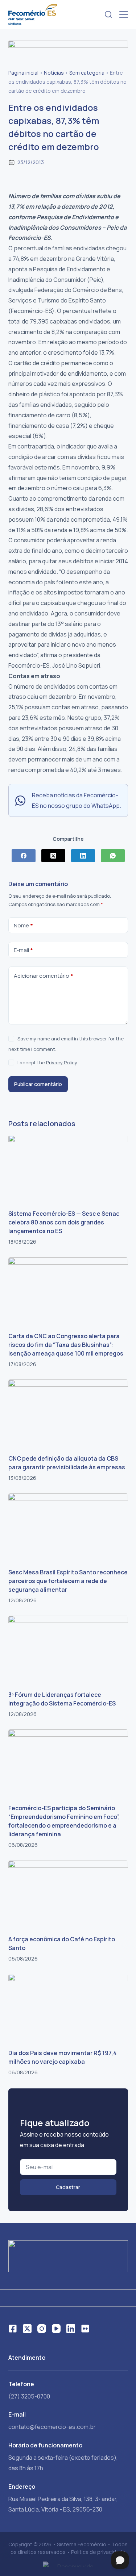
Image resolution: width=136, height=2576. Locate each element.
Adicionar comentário (44, 976)
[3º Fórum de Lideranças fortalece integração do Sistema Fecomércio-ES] (68, 1649)
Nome (23, 925)
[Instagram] (42, 2329)
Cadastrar (68, 2187)
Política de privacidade (98, 2552)
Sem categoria (87, 73)
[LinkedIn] (83, 856)
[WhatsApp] (113, 856)
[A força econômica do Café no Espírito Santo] (68, 1894)
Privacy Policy (62, 1062)
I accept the (47, 1062)
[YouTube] (56, 2329)
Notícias (54, 73)
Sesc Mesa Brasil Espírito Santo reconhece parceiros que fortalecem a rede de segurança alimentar (68, 1581)
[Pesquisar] (108, 14)
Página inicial (23, 73)
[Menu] (124, 14)
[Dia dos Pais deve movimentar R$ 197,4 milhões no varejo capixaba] (68, 2008)
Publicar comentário (38, 1084)
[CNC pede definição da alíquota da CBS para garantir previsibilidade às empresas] (68, 1413)
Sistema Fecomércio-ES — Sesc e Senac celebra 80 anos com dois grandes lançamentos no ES (64, 1222)
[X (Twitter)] (53, 856)
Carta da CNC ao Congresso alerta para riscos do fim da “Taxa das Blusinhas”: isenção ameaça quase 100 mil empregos (66, 1345)
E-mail (23, 950)
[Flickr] (85, 2329)
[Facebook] (24, 856)
